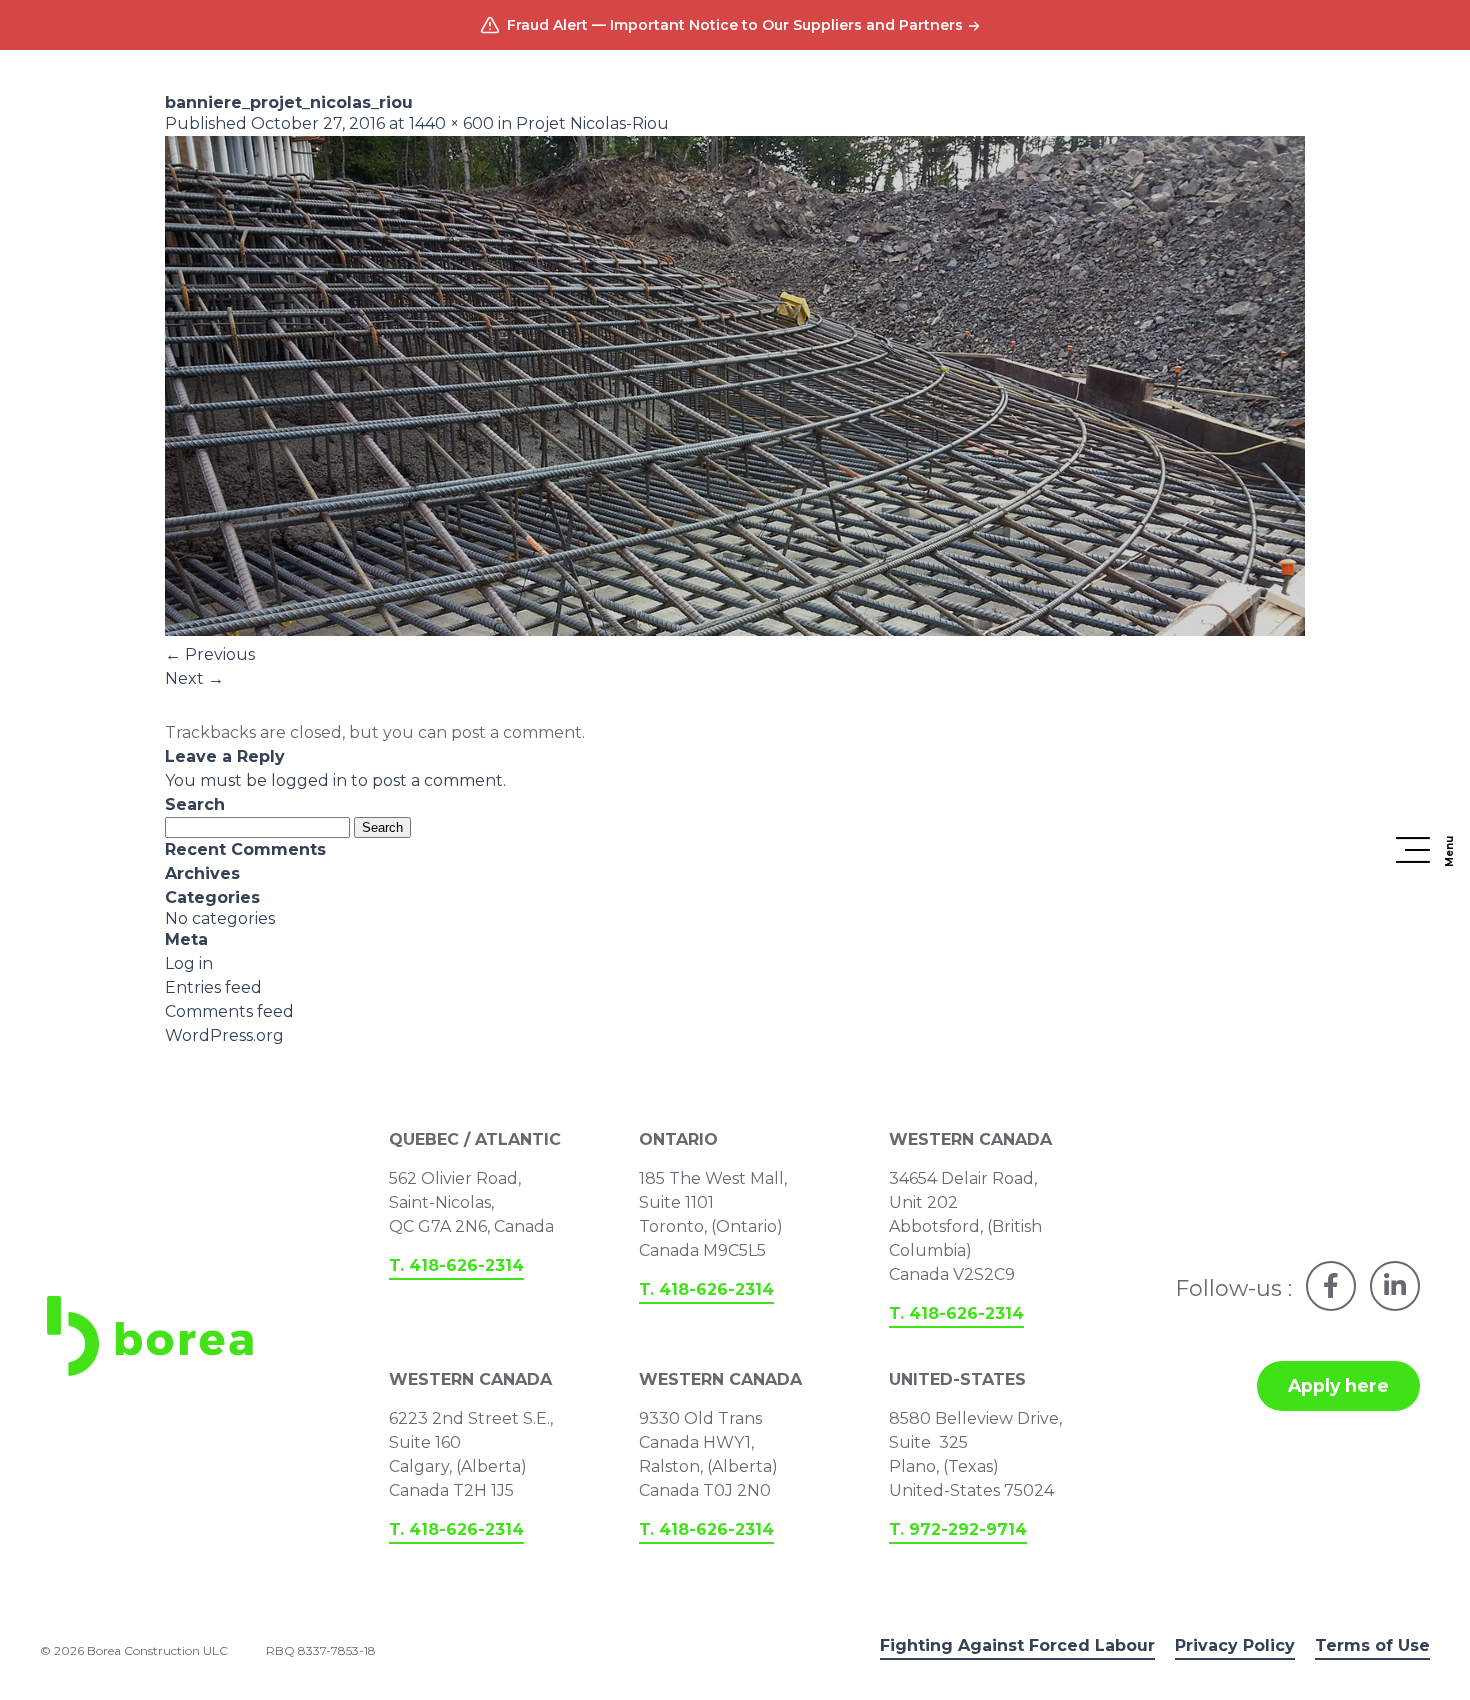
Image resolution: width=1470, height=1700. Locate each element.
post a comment (516, 732)
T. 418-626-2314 (456, 1265)
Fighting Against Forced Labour (1017, 1645)
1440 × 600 (451, 123)
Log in (189, 963)
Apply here (1338, 1385)
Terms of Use (1372, 1645)
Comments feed (229, 1011)
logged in (309, 780)
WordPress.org (224, 1035)
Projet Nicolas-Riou (592, 123)
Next (194, 678)
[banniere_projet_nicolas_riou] (735, 630)
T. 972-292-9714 (958, 1529)
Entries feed (213, 987)
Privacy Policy (1235, 1645)
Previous (210, 654)
